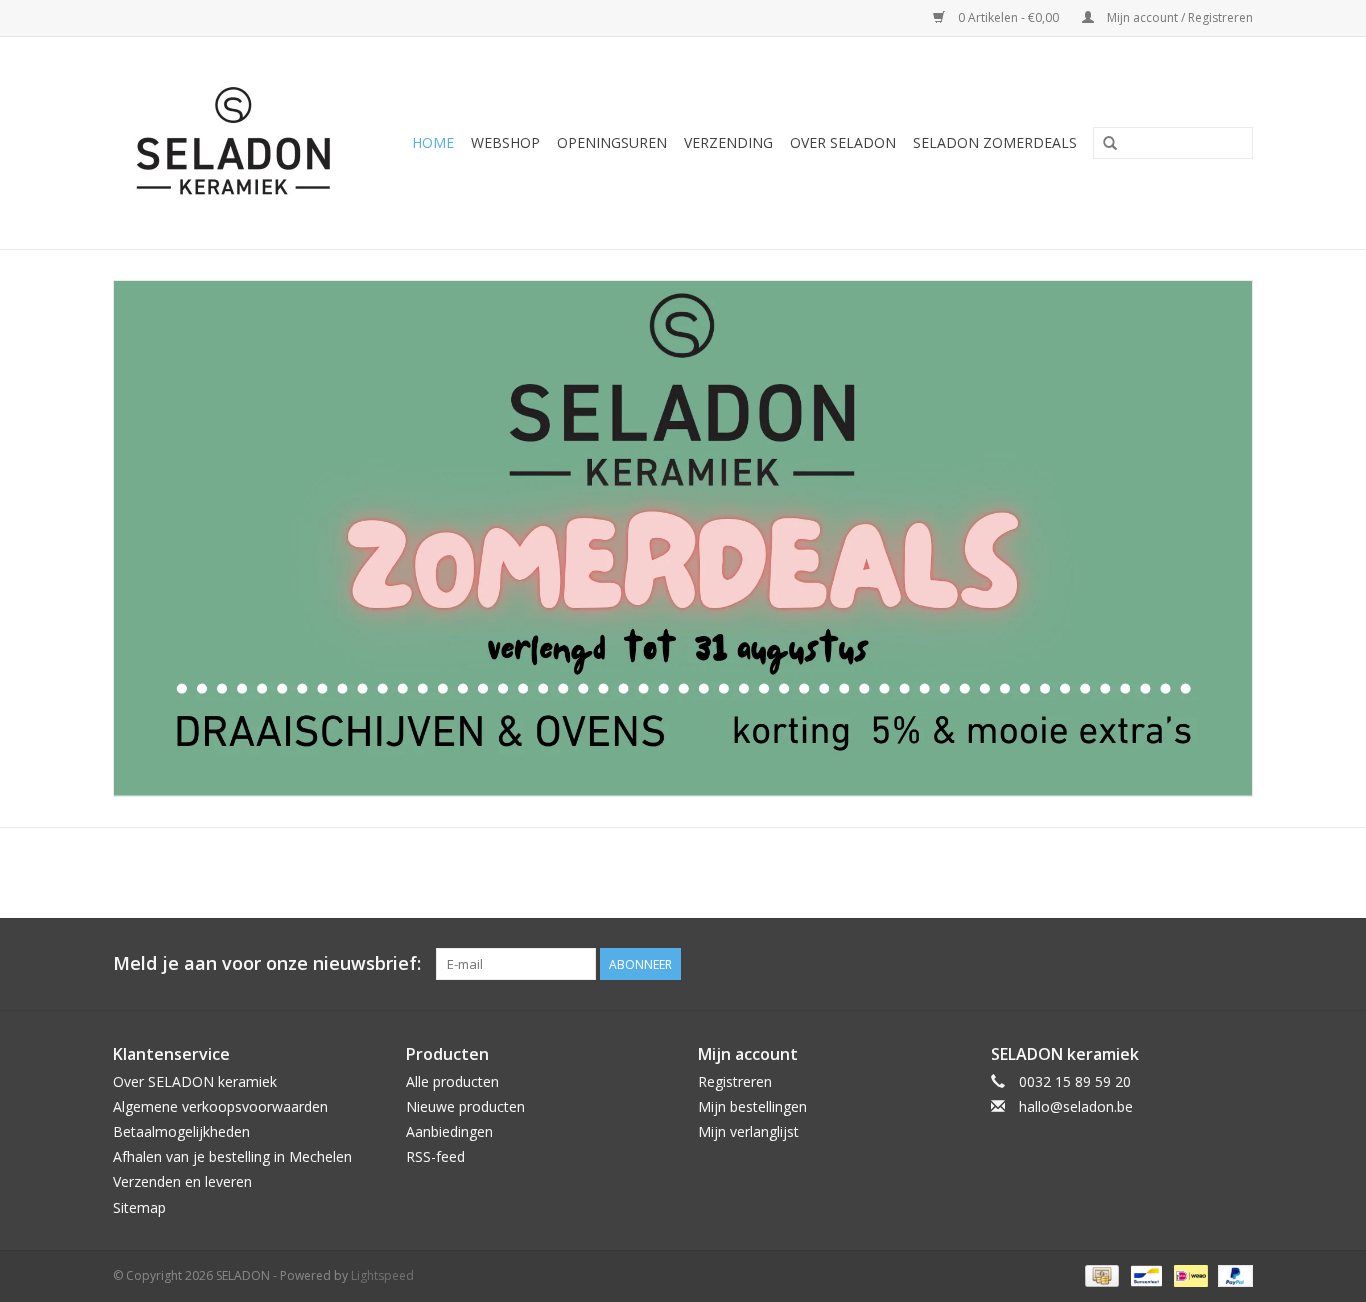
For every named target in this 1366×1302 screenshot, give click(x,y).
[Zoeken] (1110, 144)
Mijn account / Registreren (1178, 17)
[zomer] (683, 538)
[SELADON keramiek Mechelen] (241, 143)
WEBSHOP (505, 142)
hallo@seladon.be (1076, 1106)
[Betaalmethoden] (1100, 1274)
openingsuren (612, 142)
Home (433, 142)
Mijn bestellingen (752, 1106)
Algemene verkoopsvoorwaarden (220, 1106)
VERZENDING (728, 142)
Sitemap (139, 1207)
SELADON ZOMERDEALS (995, 142)
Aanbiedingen (449, 1131)
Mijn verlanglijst (748, 1131)
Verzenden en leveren (182, 1181)
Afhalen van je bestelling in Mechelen (232, 1156)
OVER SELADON (843, 142)
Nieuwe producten (465, 1106)
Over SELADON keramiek (195, 1081)
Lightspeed (382, 1275)
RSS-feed (435, 1156)
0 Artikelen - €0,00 (1008, 17)
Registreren (735, 1081)
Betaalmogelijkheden (181, 1131)
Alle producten (452, 1081)
